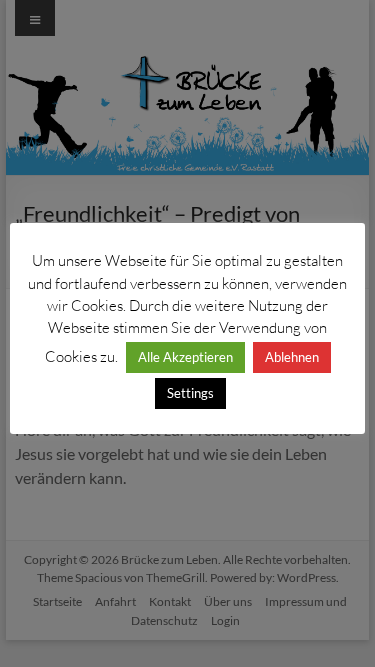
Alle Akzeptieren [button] (185, 357)
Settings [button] (190, 393)
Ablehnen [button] (292, 357)
